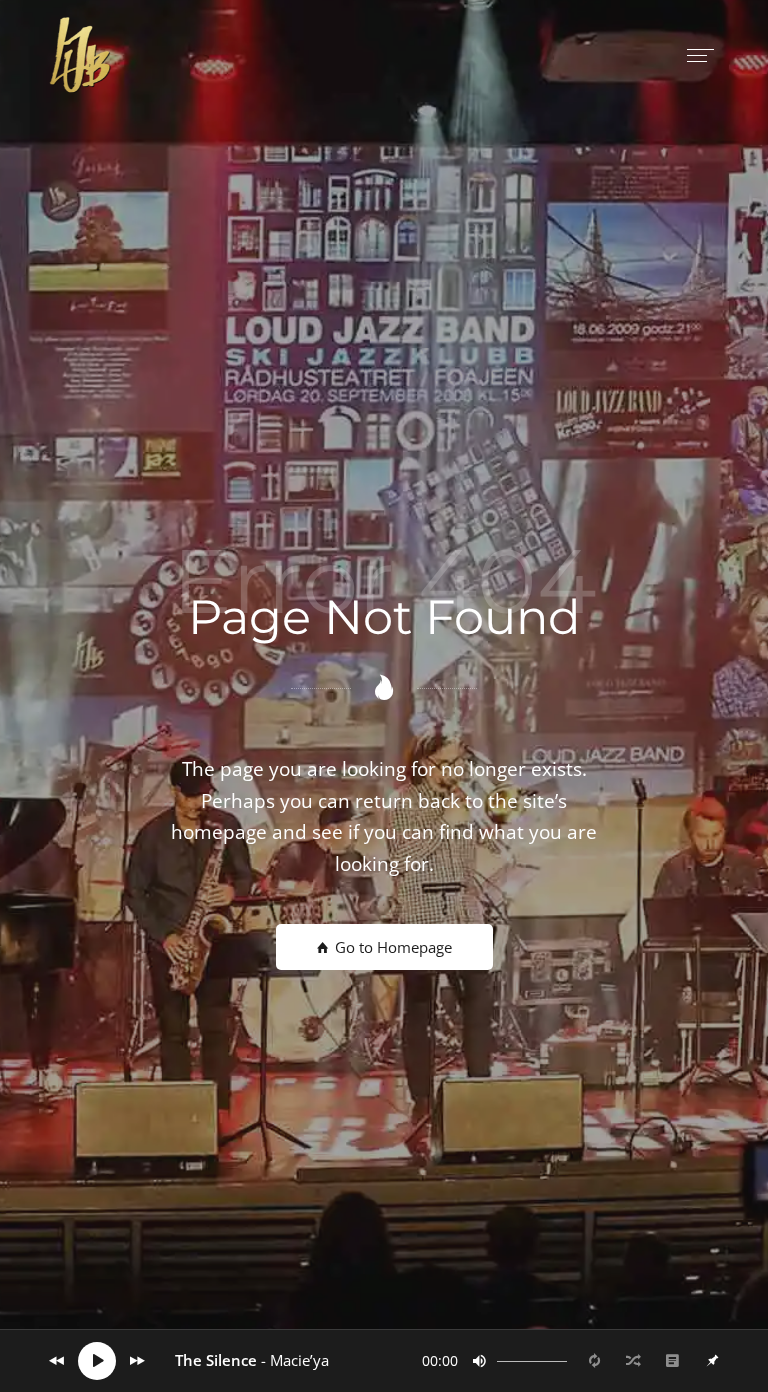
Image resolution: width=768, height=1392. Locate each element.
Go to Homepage (391, 947)
